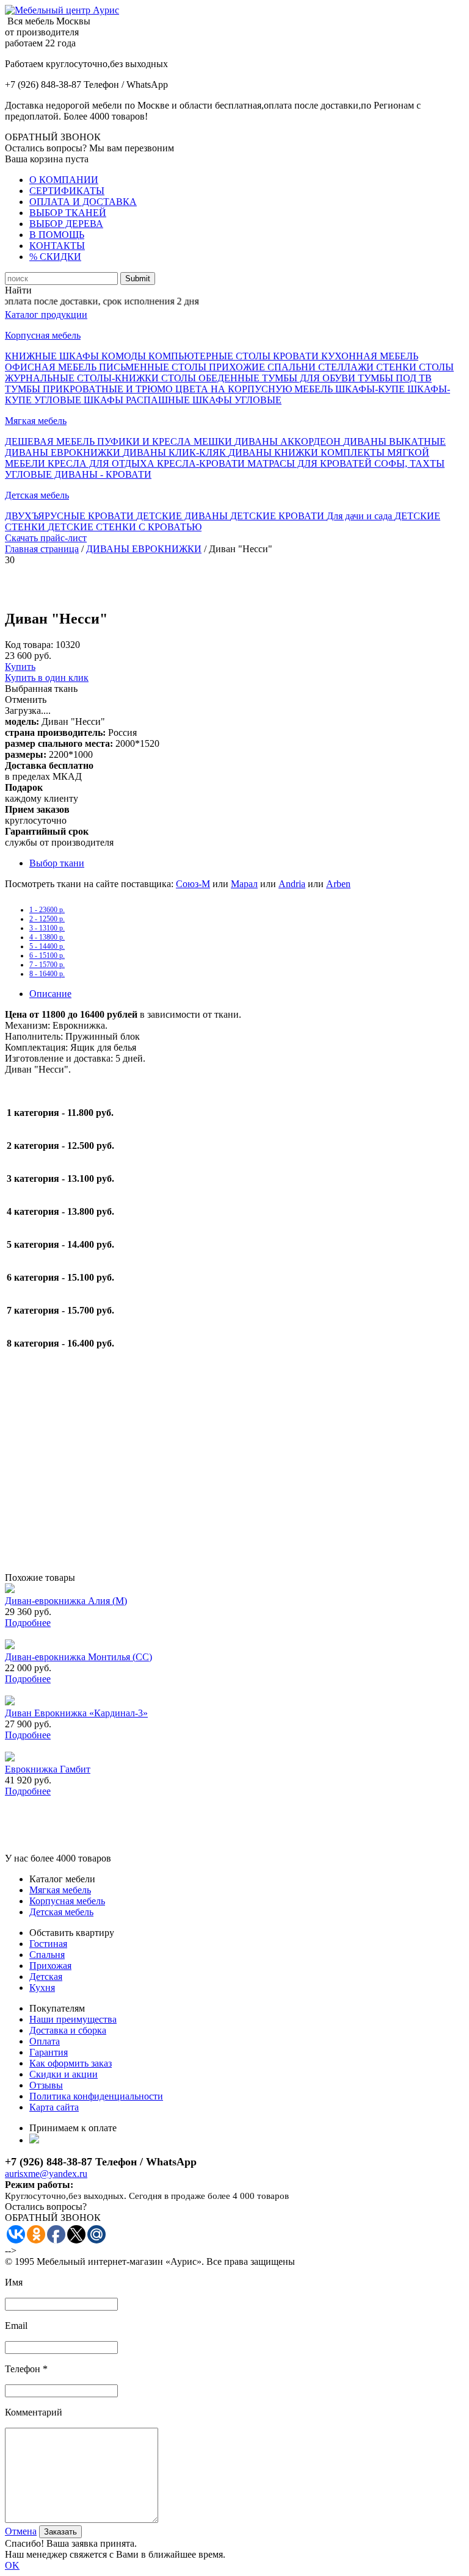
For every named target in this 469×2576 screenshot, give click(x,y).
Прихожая (50, 1966)
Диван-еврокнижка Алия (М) (66, 1601)
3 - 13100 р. (47, 928)
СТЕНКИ (398, 367)
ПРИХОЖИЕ (238, 367)
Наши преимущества (73, 2019)
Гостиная (48, 1944)
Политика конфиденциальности (96, 2096)
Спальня (47, 1955)
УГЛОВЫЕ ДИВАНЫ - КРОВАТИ (78, 474)
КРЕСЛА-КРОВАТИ (202, 463)
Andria (292, 884)
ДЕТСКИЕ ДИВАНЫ (183, 516)
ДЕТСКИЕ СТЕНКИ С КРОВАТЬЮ (125, 527)
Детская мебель (37, 495)
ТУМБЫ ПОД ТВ (395, 378)
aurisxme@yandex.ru (46, 2174)
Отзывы (46, 2085)
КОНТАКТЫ (57, 246)
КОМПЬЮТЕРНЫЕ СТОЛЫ (211, 356)
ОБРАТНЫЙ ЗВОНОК (53, 137)
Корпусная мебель (43, 335)
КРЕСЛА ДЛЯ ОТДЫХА (102, 463)
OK (12, 2565)
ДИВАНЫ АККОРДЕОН (289, 441)
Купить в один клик (47, 678)
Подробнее (28, 1623)
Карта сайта (54, 2107)
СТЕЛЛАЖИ (347, 367)
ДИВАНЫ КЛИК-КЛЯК (176, 452)
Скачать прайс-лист (46, 538)
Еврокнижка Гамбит (48, 1769)
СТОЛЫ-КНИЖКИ (119, 378)
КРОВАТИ (297, 356)
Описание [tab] (50, 994)
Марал (244, 884)
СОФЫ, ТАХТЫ (409, 463)
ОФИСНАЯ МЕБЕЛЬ (52, 367)
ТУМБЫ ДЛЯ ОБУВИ (310, 378)
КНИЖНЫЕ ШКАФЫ (53, 356)
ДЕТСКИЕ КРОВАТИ (278, 516)
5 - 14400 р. (47, 946)
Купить (20, 667)
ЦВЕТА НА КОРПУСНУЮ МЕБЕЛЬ (255, 389)
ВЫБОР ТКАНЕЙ (68, 213)
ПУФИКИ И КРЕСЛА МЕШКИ (166, 441)
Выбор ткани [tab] (57, 863)
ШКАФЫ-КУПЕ (371, 389)
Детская (46, 1977)
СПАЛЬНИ (293, 367)
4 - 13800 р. (47, 937)
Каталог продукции (46, 315)
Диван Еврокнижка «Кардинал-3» (76, 1713)
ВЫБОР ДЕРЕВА (66, 224)
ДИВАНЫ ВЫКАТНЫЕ (394, 441)
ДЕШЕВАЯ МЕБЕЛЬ (51, 441)
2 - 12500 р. (47, 919)
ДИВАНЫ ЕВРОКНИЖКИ (64, 452)
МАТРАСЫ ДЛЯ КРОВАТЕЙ (311, 463)
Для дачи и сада (361, 516)
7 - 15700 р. (47, 965)
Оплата (45, 2041)
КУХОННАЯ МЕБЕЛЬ (370, 356)
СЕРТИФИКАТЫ (67, 191)
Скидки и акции (64, 2074)
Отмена (21, 2531)
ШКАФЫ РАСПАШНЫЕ (138, 400)
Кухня (42, 1988)
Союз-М (193, 884)
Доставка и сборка (68, 2030)
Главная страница (42, 549)
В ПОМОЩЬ (57, 235)
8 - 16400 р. (47, 974)
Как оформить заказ (71, 2063)
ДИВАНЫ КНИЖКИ (274, 452)
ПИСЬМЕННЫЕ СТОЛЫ (154, 367)
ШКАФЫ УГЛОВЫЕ (237, 400)
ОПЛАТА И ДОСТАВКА (83, 202)
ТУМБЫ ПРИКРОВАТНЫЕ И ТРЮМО (90, 389)
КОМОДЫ (125, 356)
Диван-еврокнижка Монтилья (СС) (78, 1657)
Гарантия (49, 2052)
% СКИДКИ (55, 257)
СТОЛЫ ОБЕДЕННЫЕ (212, 378)
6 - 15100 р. (47, 955)
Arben (338, 884)
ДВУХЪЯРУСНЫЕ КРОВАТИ (71, 516)
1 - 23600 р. (47, 910)
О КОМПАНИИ (64, 180)
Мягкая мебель (36, 421)
